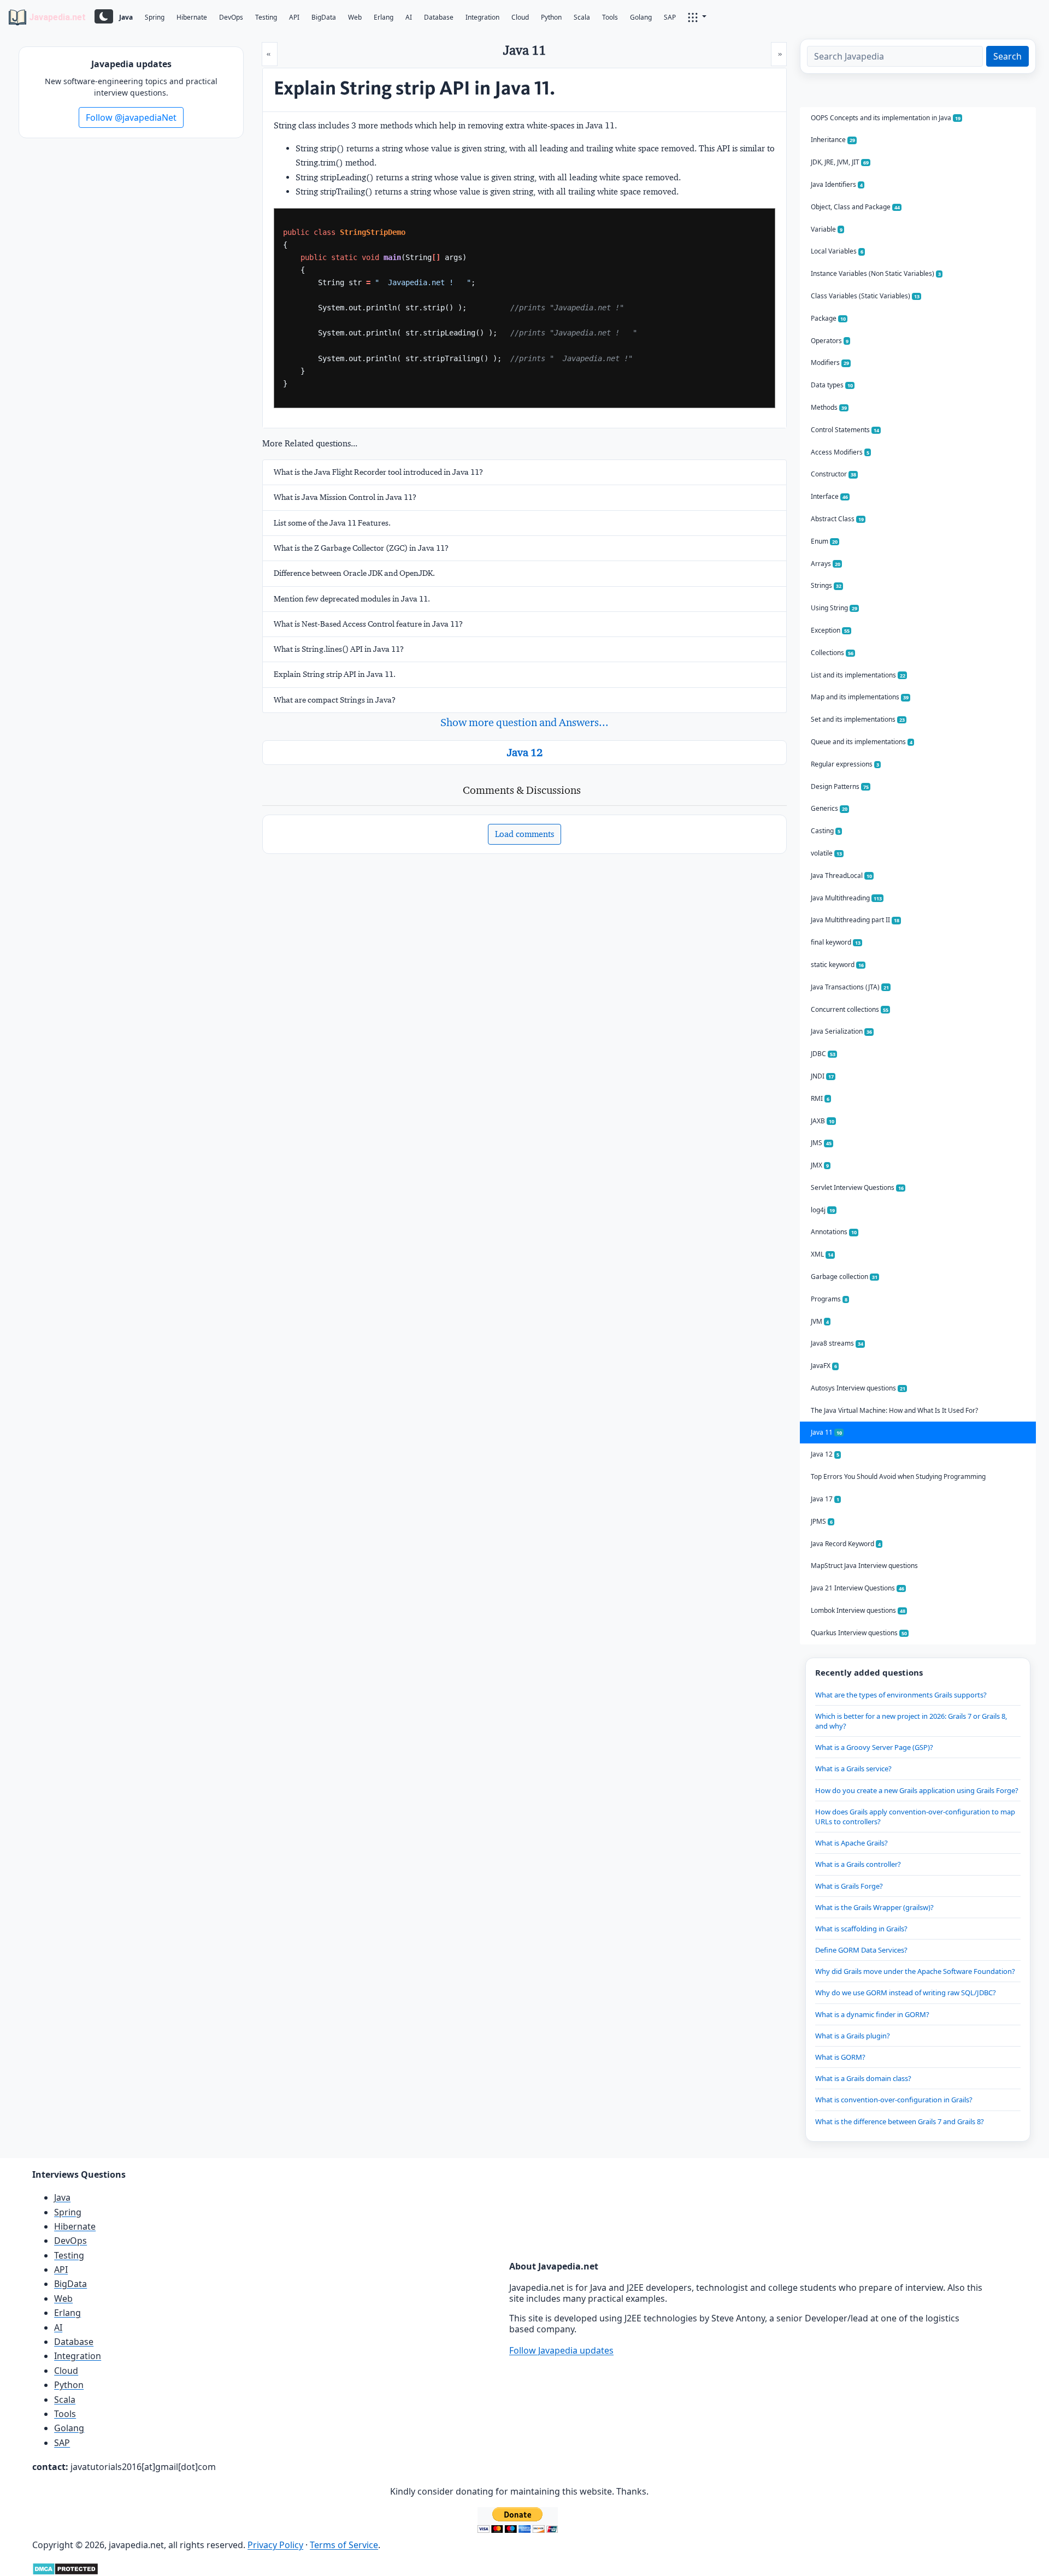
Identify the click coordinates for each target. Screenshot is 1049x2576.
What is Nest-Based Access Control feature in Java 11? (368, 624)
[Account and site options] (697, 16)
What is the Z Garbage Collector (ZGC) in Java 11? (361, 548)
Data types (832, 385)
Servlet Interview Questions (857, 1187)
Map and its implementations (860, 697)
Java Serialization (841, 1031)
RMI (820, 1098)
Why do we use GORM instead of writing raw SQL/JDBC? (906, 1993)
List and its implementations (858, 675)
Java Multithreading (846, 898)
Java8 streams (837, 1343)
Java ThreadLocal (841, 876)
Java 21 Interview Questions (858, 1588)
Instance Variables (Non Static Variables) (876, 273)
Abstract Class (837, 519)
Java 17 (825, 1499)
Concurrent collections (850, 1009)
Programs (829, 1299)
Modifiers (830, 362)
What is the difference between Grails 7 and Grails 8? (900, 2121)
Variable (827, 229)
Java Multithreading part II (855, 920)
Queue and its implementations (862, 742)
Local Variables (837, 251)
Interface (829, 496)
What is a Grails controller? (858, 1864)
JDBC (823, 1054)
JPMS (822, 1521)
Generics (829, 808)
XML (822, 1254)
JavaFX (824, 1366)
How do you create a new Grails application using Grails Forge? (917, 1790)
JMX (820, 1165)
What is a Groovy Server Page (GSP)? (874, 1747)
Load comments (524, 834)
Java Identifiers (837, 184)
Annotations (834, 1232)
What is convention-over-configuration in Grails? (894, 2100)
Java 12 (525, 752)
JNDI (822, 1076)
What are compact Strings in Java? (335, 700)
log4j (823, 1210)
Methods (829, 407)
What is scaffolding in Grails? (861, 1929)
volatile (826, 853)
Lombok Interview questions (858, 1610)
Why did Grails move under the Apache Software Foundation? (915, 1971)
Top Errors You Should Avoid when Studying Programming (898, 1476)
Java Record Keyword (846, 1544)
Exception (830, 630)
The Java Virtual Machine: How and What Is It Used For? (894, 1410)
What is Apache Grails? (851, 1843)
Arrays (826, 564)
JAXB (823, 1121)
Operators (830, 341)
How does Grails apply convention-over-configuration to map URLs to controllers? (915, 1817)
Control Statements (845, 430)
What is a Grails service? (853, 1769)
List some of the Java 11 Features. (332, 523)
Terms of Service (344, 2545)
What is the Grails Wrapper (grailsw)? (874, 1907)
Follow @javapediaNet (131, 117)
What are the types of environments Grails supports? (901, 1695)
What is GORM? (840, 2057)
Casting (826, 831)
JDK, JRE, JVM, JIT (840, 162)
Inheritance (833, 140)
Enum (824, 541)
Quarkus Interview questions (859, 1633)
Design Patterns (840, 786)
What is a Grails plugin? (853, 2036)
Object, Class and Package (855, 207)
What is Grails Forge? (849, 1886)
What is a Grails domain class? (863, 2078)
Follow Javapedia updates (561, 2350)
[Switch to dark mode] (104, 16)
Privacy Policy (275, 2545)
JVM (820, 1321)
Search (1007, 56)
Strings (826, 585)
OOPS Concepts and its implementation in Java (886, 118)
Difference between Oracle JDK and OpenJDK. (354, 573)
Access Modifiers (840, 452)
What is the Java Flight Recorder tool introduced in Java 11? (378, 472)
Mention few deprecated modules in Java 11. (352, 599)
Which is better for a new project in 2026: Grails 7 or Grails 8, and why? (911, 1721)
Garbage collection (844, 1277)
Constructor (833, 474)
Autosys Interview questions (858, 1388)
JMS (821, 1143)
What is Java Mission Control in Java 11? (345, 497)
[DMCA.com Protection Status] (65, 2568)
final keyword (836, 942)
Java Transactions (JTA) (850, 987)
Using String (834, 608)
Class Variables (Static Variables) (865, 296)
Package (828, 318)
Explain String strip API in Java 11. (335, 674)
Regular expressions (845, 764)
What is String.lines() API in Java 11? (339, 649)
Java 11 (826, 1432)
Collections (832, 653)
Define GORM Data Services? (861, 1950)
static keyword (837, 965)
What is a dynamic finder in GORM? (872, 2014)
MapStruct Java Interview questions (864, 1566)
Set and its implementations (858, 719)
